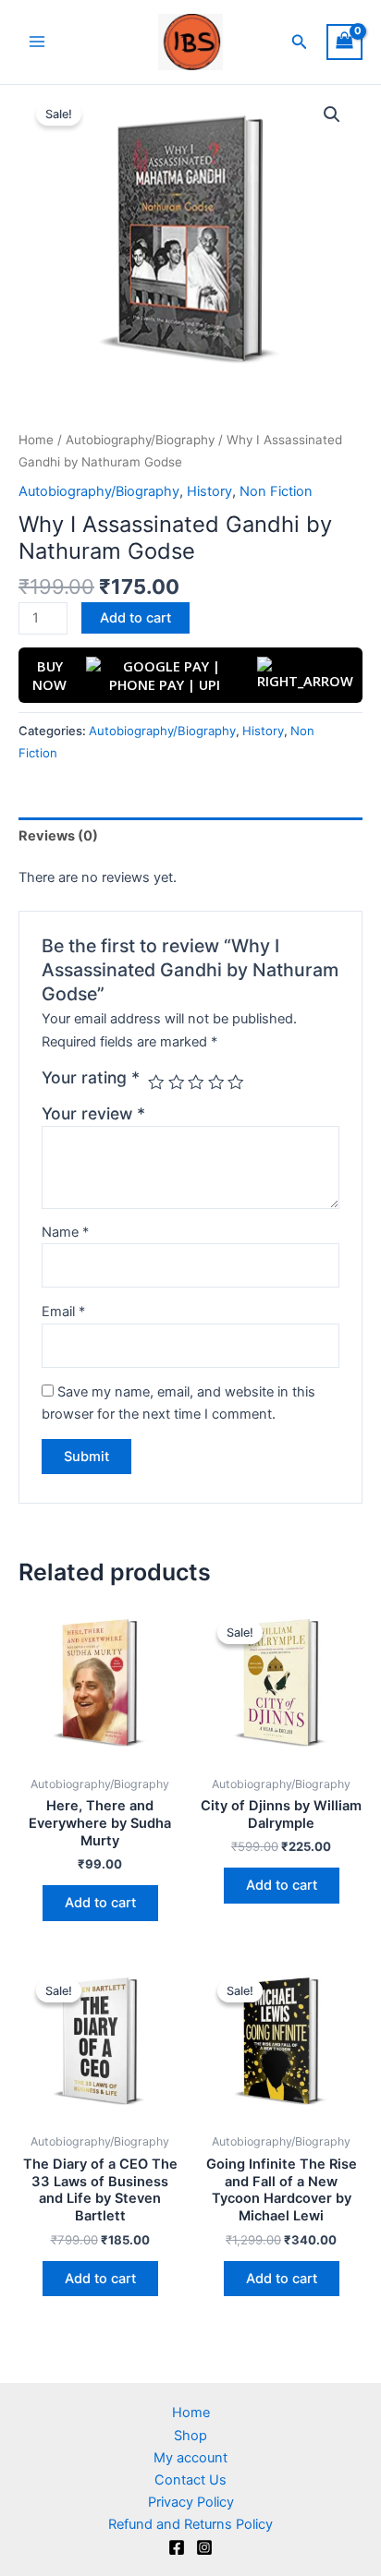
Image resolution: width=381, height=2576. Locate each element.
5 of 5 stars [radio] (236, 1082)
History (209, 491)
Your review (93, 1113)
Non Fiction (276, 491)
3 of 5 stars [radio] (196, 1082)
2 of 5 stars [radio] (177, 1082)
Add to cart (135, 618)
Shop (190, 2436)
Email (63, 1312)
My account (190, 2458)
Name (65, 1232)
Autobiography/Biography (140, 440)
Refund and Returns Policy (190, 2524)
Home (36, 440)
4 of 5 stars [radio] (216, 1082)
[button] (300, 42)
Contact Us (190, 2480)
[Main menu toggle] (37, 42)
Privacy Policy (191, 2502)
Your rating (91, 1077)
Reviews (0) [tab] (58, 836)
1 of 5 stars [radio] (156, 1082)
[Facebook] (177, 2547)
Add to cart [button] (100, 1903)
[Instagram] (204, 2547)
